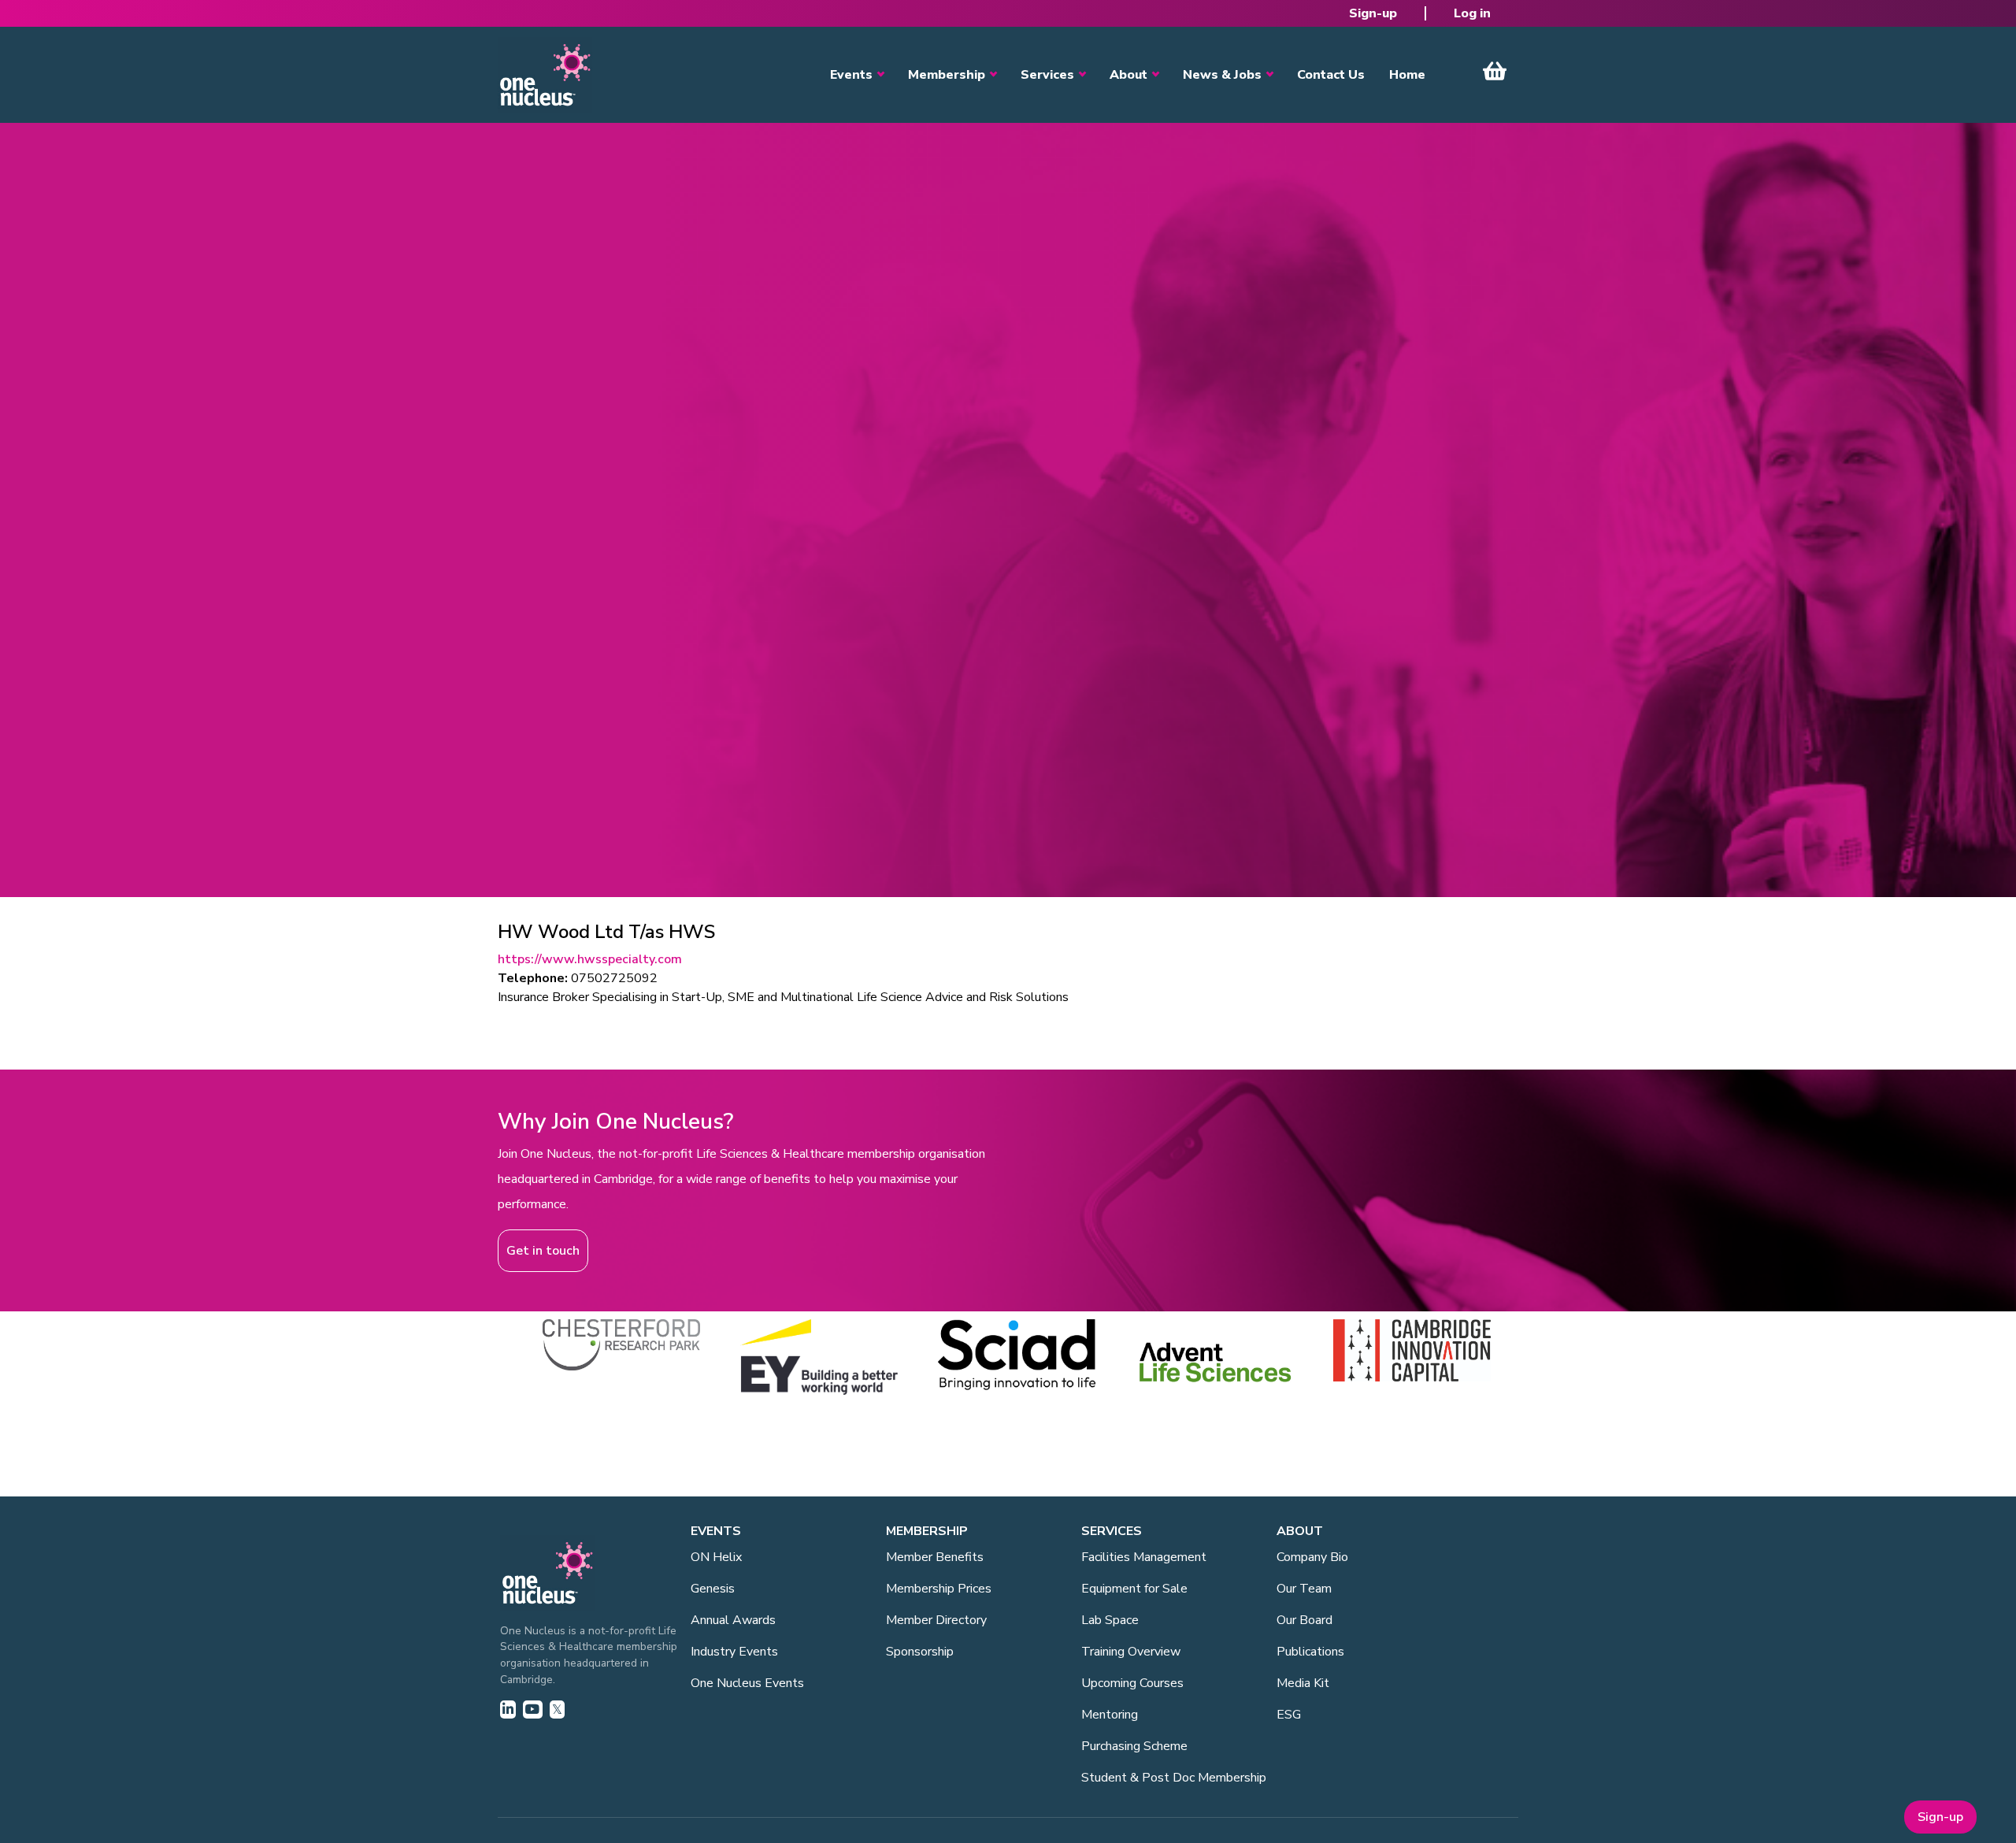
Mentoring (1110, 1715)
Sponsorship (920, 1652)
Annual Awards (733, 1620)
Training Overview (1131, 1652)
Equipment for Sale (1134, 1589)
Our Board (1304, 1620)
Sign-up (1373, 13)
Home (1407, 75)
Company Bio (1312, 1557)
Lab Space (1110, 1620)
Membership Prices (939, 1589)
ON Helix (716, 1557)
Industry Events (734, 1652)
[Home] (545, 75)
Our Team (1304, 1589)
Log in (1472, 13)
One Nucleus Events (747, 1683)
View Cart (1495, 71)
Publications (1310, 1652)
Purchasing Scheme (1134, 1746)
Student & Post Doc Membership (1174, 1778)
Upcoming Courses (1132, 1683)
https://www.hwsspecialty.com (590, 959)
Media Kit (1303, 1683)
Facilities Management (1144, 1557)
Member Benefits (935, 1557)
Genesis (713, 1589)
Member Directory (936, 1620)
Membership (947, 75)
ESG (1289, 1715)
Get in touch (543, 1251)
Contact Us (1331, 75)
